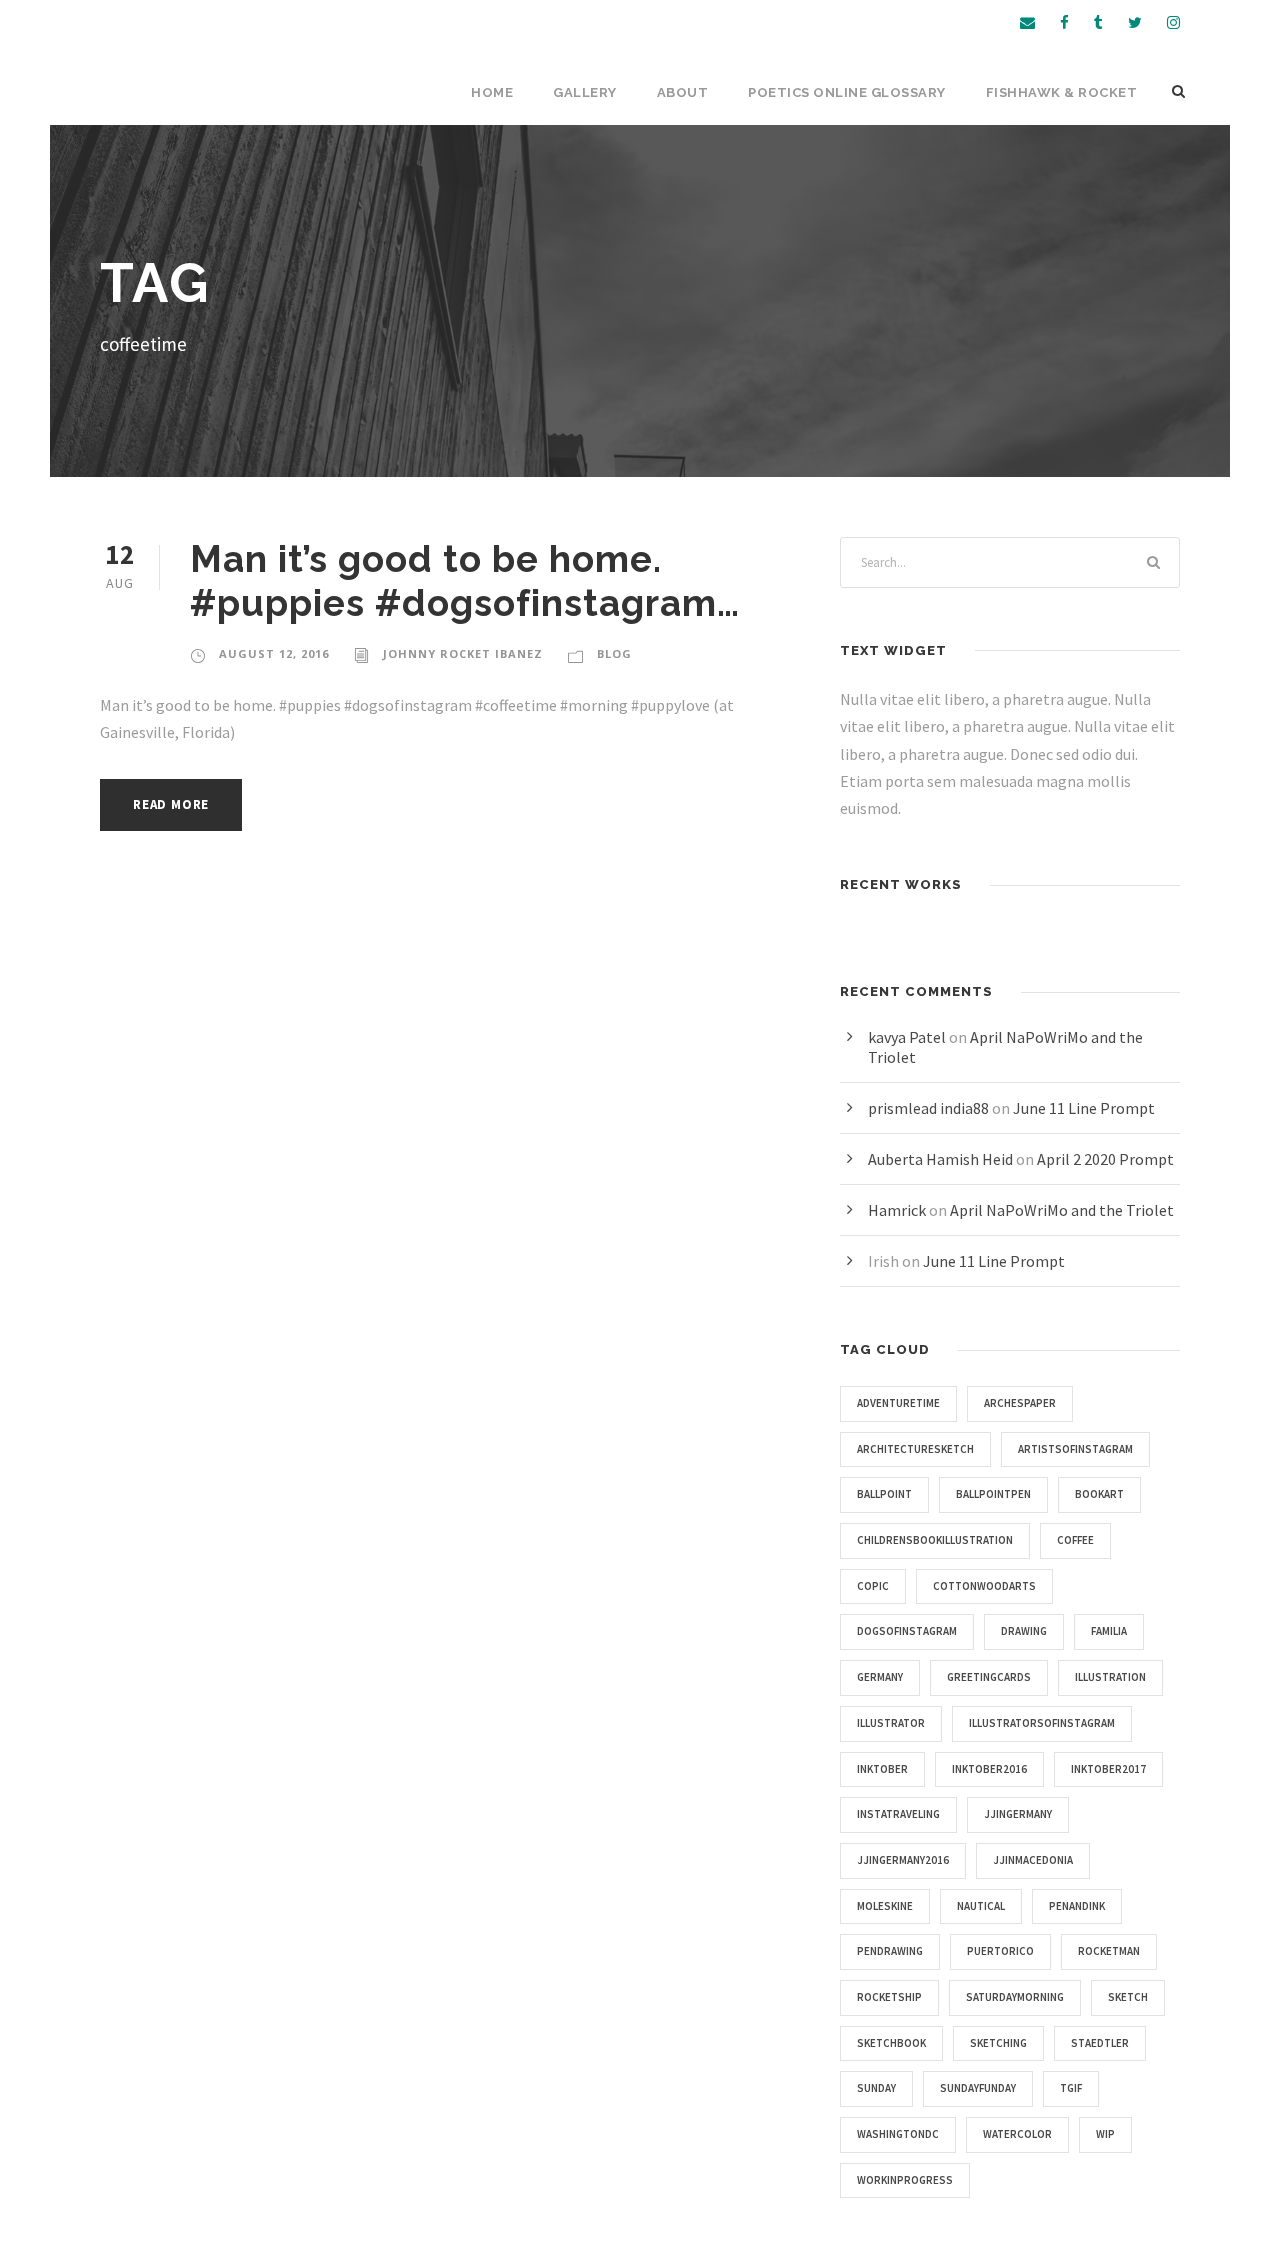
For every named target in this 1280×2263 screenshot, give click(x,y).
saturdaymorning (1015, 1997)
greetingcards (989, 1677)
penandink (1077, 1906)
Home (492, 92)
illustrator (891, 1723)
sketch (1128, 1997)
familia (1109, 1631)
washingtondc (898, 2134)
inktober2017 (1108, 1769)
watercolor (1017, 2134)
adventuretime (898, 1403)
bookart (1099, 1494)
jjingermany (1018, 1814)
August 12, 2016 (274, 653)
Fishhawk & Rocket (1062, 92)
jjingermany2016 (903, 1860)
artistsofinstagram (1075, 1449)
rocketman (1109, 1951)
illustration (1110, 1677)
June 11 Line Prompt (1084, 1108)
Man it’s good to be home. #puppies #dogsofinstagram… (465, 581)
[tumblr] (1098, 22)
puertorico (1000, 1951)
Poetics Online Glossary (847, 92)
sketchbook (891, 2043)
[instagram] (1173, 22)
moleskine (885, 1906)
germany (880, 1677)
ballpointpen (993, 1494)
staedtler (1100, 2043)
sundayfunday (978, 2088)
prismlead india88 (928, 1108)
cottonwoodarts (984, 1586)
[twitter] (1135, 22)
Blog (614, 653)
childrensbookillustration (935, 1540)
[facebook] (1064, 22)
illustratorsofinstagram (1042, 1723)
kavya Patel (907, 1037)
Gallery (585, 92)
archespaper (1020, 1403)
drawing (1024, 1631)
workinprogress (905, 2180)
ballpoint (884, 1494)
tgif (1071, 2088)
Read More (171, 804)
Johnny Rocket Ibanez (463, 653)
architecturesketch (915, 1449)
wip (1105, 2134)
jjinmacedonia (1033, 1860)
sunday (876, 2088)
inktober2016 (989, 1769)
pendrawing (890, 1951)
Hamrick (897, 1210)
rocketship (889, 1997)
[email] (1027, 22)
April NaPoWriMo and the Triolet (1062, 1210)
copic (873, 1586)
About (683, 92)
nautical (981, 1906)
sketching (998, 2043)
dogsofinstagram (907, 1631)
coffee (1075, 1540)
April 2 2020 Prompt (1105, 1159)
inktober (882, 1769)
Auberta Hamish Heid (940, 1159)
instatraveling (898, 1814)
